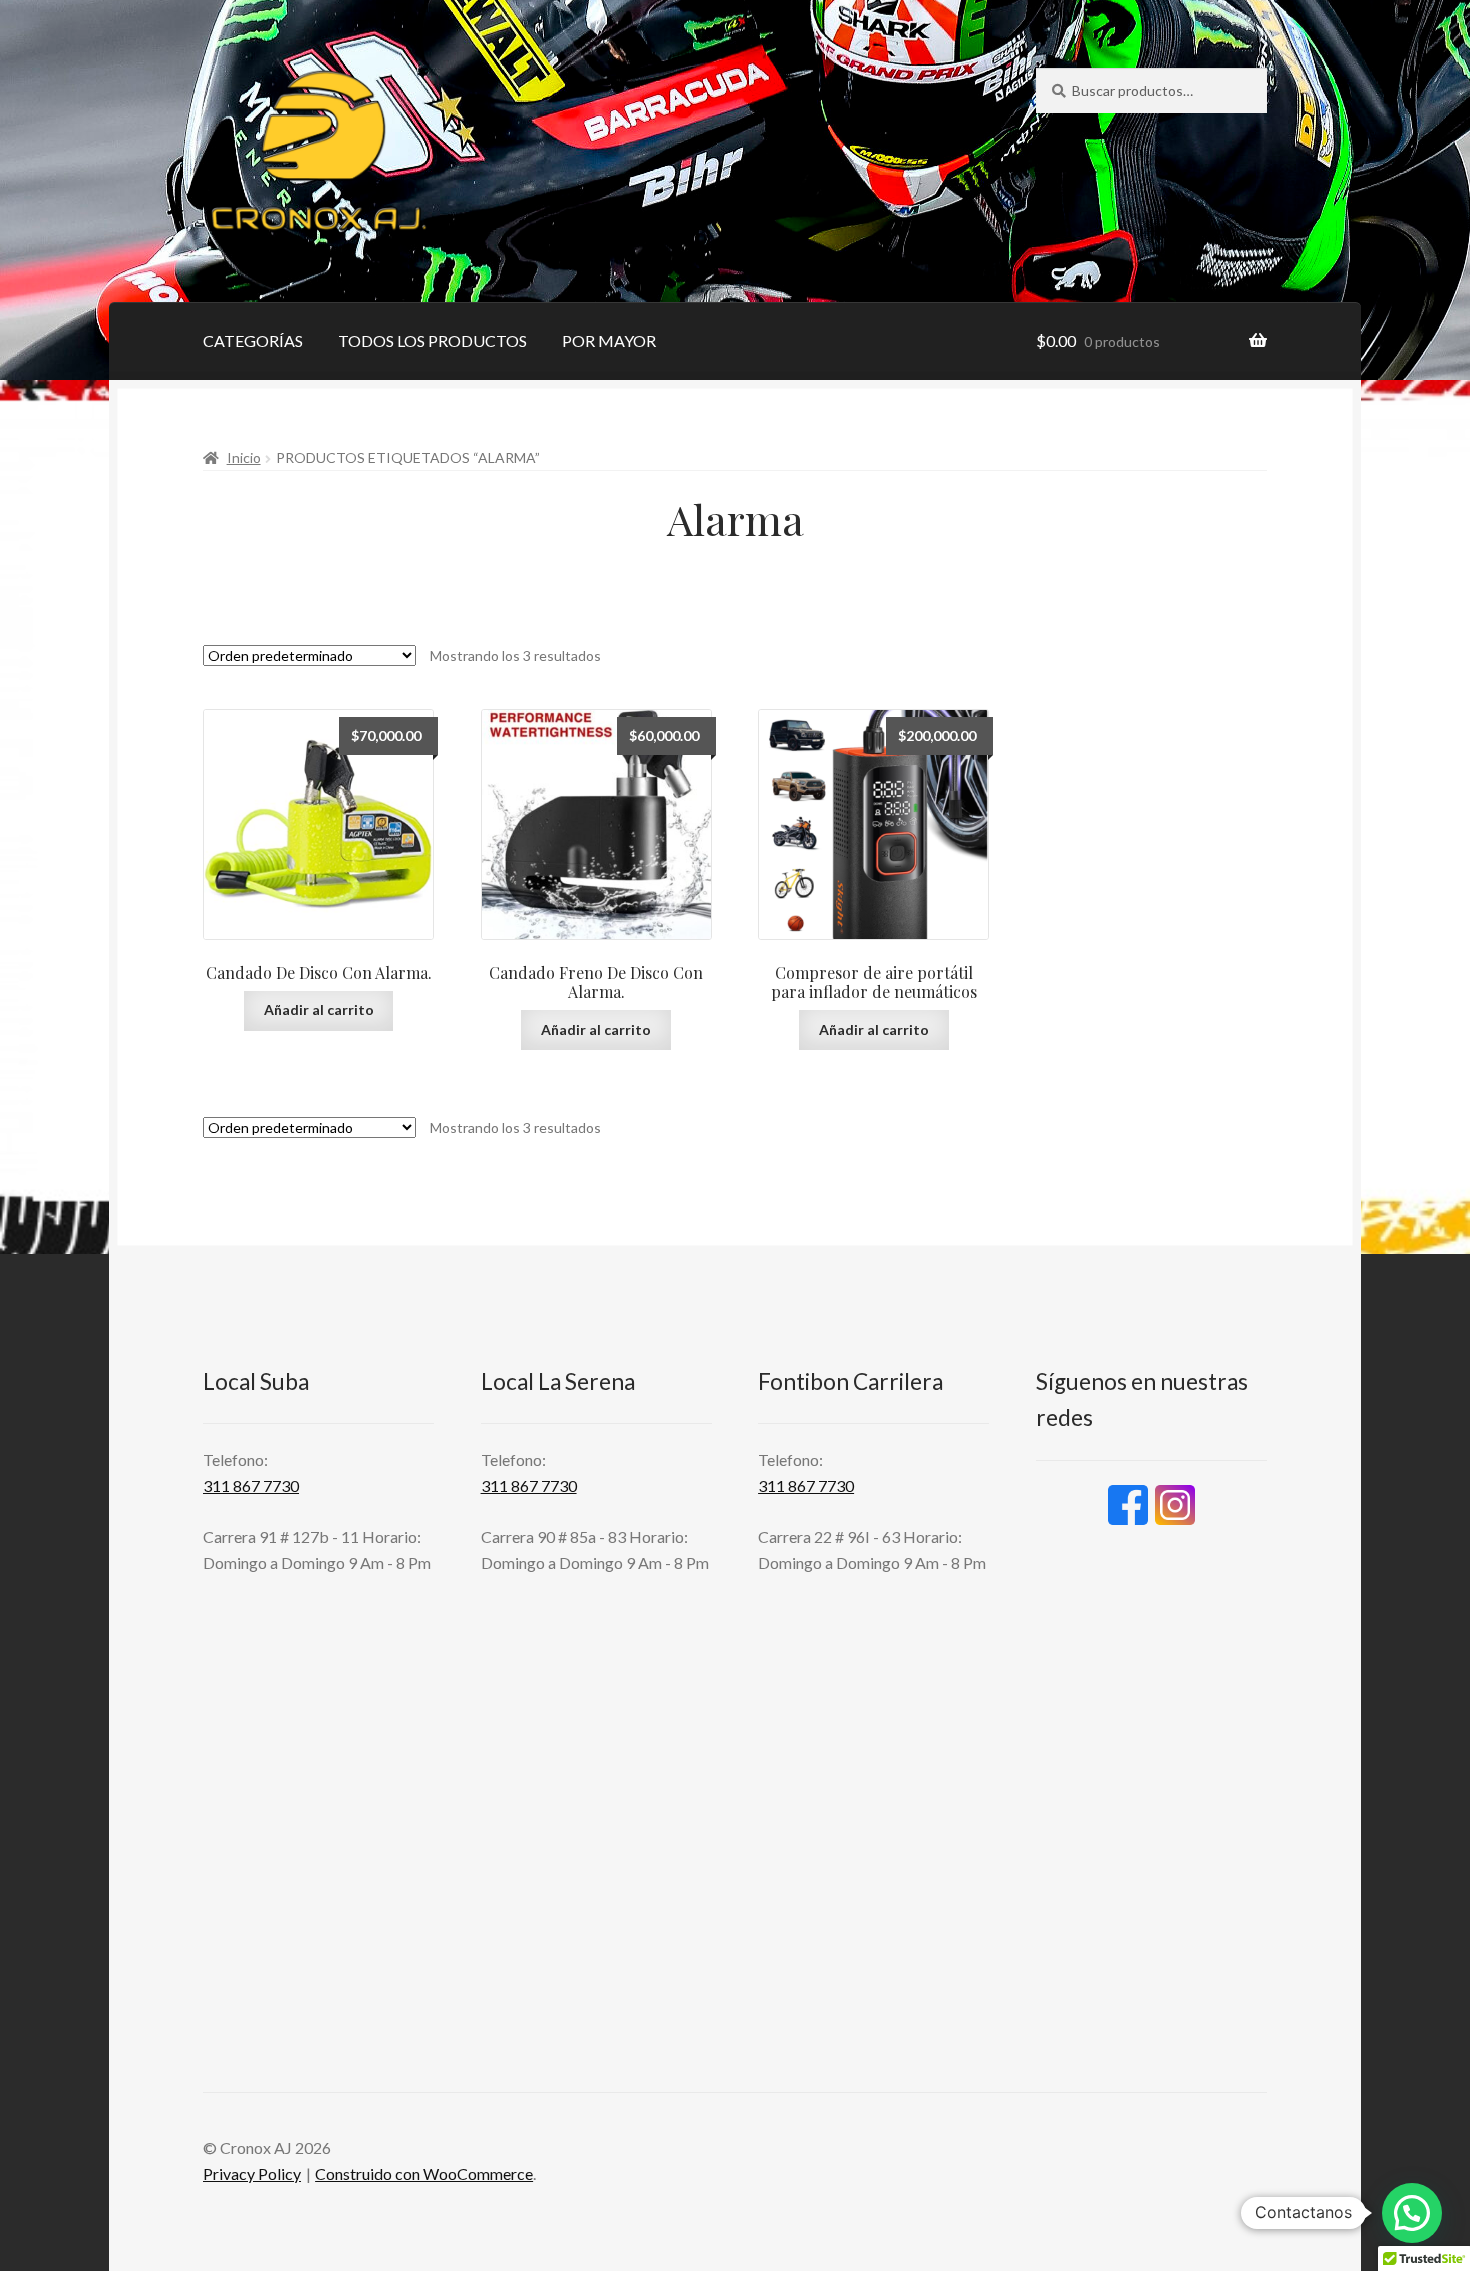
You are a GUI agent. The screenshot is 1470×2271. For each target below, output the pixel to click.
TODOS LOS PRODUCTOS (432, 340)
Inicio (244, 457)
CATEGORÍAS (253, 340)
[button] (1412, 2213)
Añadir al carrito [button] (319, 1009)
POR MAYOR (609, 340)
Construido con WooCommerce (424, 2173)
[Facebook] (1128, 1505)
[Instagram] (1175, 1505)
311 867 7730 (251, 1485)
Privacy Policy (252, 2173)
